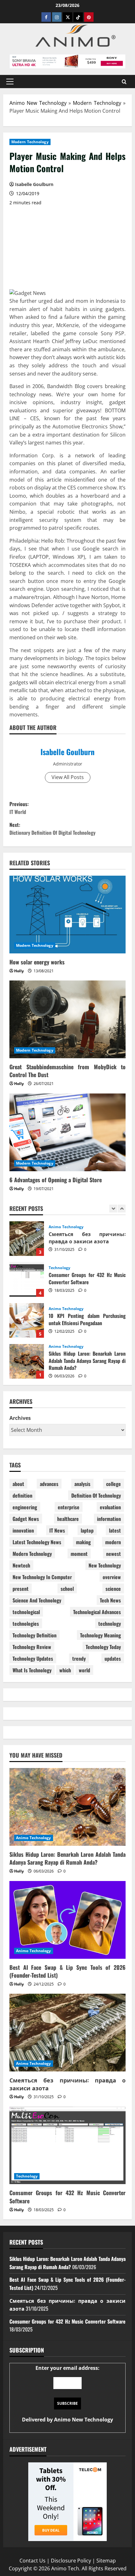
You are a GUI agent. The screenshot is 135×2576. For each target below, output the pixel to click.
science (113, 1589)
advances (49, 1484)
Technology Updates (33, 1658)
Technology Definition (35, 1635)
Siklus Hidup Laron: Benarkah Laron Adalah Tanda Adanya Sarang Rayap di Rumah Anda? (27, 1320)
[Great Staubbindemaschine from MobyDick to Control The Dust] (67, 1019)
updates (113, 1658)
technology (110, 1624)
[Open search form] (124, 81)
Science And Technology (37, 1600)
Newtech (21, 1565)
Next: (52, 829)
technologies (26, 1624)
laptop (87, 1530)
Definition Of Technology (96, 1495)
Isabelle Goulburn (67, 752)
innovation (23, 1530)
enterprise (69, 1507)
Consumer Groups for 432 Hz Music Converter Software (27, 1239)
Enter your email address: (67, 2394)
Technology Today (103, 1647)
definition (22, 1495)
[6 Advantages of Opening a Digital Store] (67, 1132)
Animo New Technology (38, 103)
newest (113, 1554)
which (65, 1670)
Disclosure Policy (71, 2561)
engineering (25, 1507)
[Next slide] (122, 1209)
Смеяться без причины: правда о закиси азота (67, 2084)
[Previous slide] (113, 1209)
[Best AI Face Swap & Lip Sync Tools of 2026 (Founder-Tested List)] (67, 1920)
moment (79, 1554)
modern (113, 1542)
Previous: (19, 808)
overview (112, 1577)
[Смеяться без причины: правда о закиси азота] (67, 2033)
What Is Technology (32, 1670)
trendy (79, 1658)
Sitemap (106, 2561)
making (83, 1542)
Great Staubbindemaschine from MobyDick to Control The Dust (67, 1071)
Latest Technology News (37, 1542)
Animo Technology (66, 1268)
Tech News (110, 1600)
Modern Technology (97, 103)
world (84, 1670)
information (109, 1519)
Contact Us (32, 2561)
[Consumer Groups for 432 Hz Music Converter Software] (67, 2146)
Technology (59, 1227)
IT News (57, 1530)
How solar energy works (37, 962)
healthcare (68, 1519)
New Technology (105, 1565)
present (21, 1589)
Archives (20, 1418)
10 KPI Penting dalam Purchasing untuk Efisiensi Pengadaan (27, 1280)
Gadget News (26, 1519)
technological (26, 1612)
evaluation (110, 1507)
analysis (82, 1484)
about (18, 1484)
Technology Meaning (100, 1635)
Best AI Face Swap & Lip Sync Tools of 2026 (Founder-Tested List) (27, 1361)
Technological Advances (97, 1612)
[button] (10, 82)
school (67, 1589)
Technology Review (32, 1647)
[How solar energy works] (67, 915)
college (113, 1484)
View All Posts (68, 777)
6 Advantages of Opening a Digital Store (56, 1180)
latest (115, 1530)
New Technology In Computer (42, 1577)
